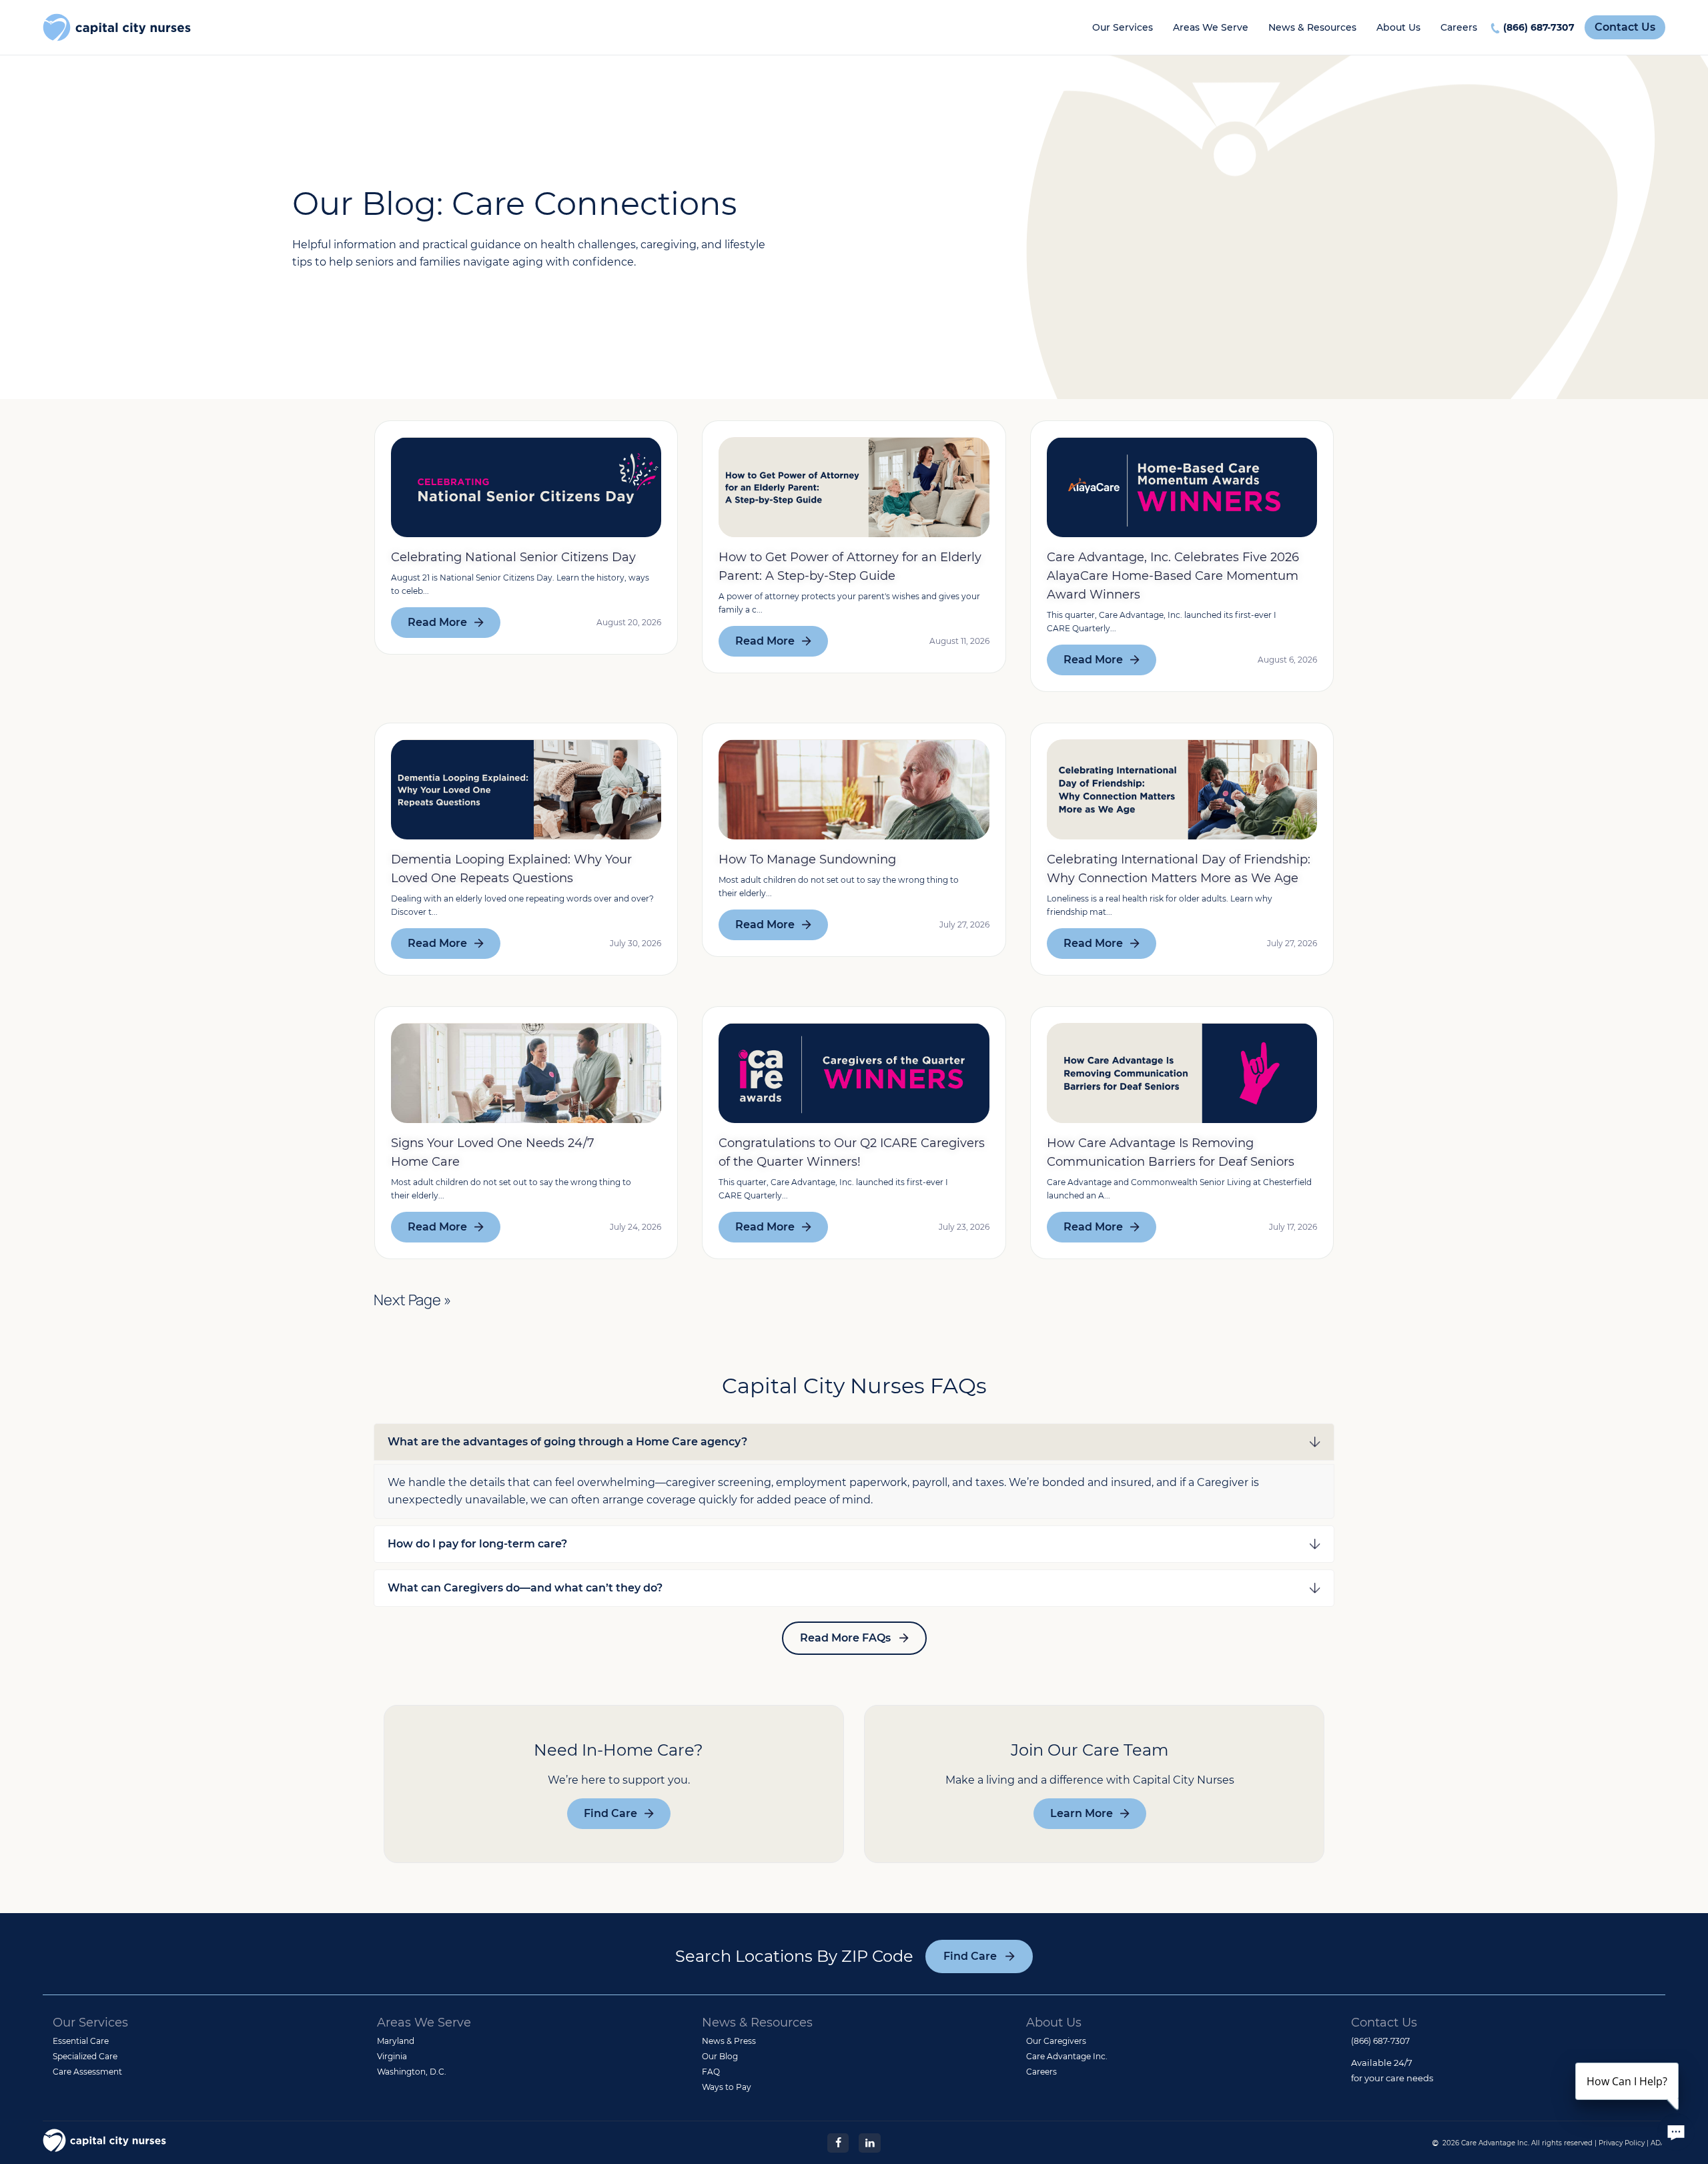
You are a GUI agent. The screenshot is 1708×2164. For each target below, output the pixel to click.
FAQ (711, 2072)
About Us (1398, 27)
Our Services (1123, 27)
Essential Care (81, 2041)
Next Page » (412, 1300)
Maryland (396, 2041)
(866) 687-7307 (1539, 27)
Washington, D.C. (412, 2072)
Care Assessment (87, 2072)
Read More (437, 622)
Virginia (392, 2056)
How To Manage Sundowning (807, 859)
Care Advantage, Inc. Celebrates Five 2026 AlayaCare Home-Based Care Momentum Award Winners (1173, 576)
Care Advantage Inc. (1067, 2056)
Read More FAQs (845, 1638)
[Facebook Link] (838, 2142)
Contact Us (1625, 27)
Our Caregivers (1056, 2041)
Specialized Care (85, 2056)
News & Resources (1312, 27)
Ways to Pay (727, 2087)
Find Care (610, 1813)
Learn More (1082, 1813)
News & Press (729, 2041)
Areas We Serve (1211, 27)
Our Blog (720, 2056)
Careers (1459, 27)
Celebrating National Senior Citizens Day (513, 557)
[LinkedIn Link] (869, 2142)
